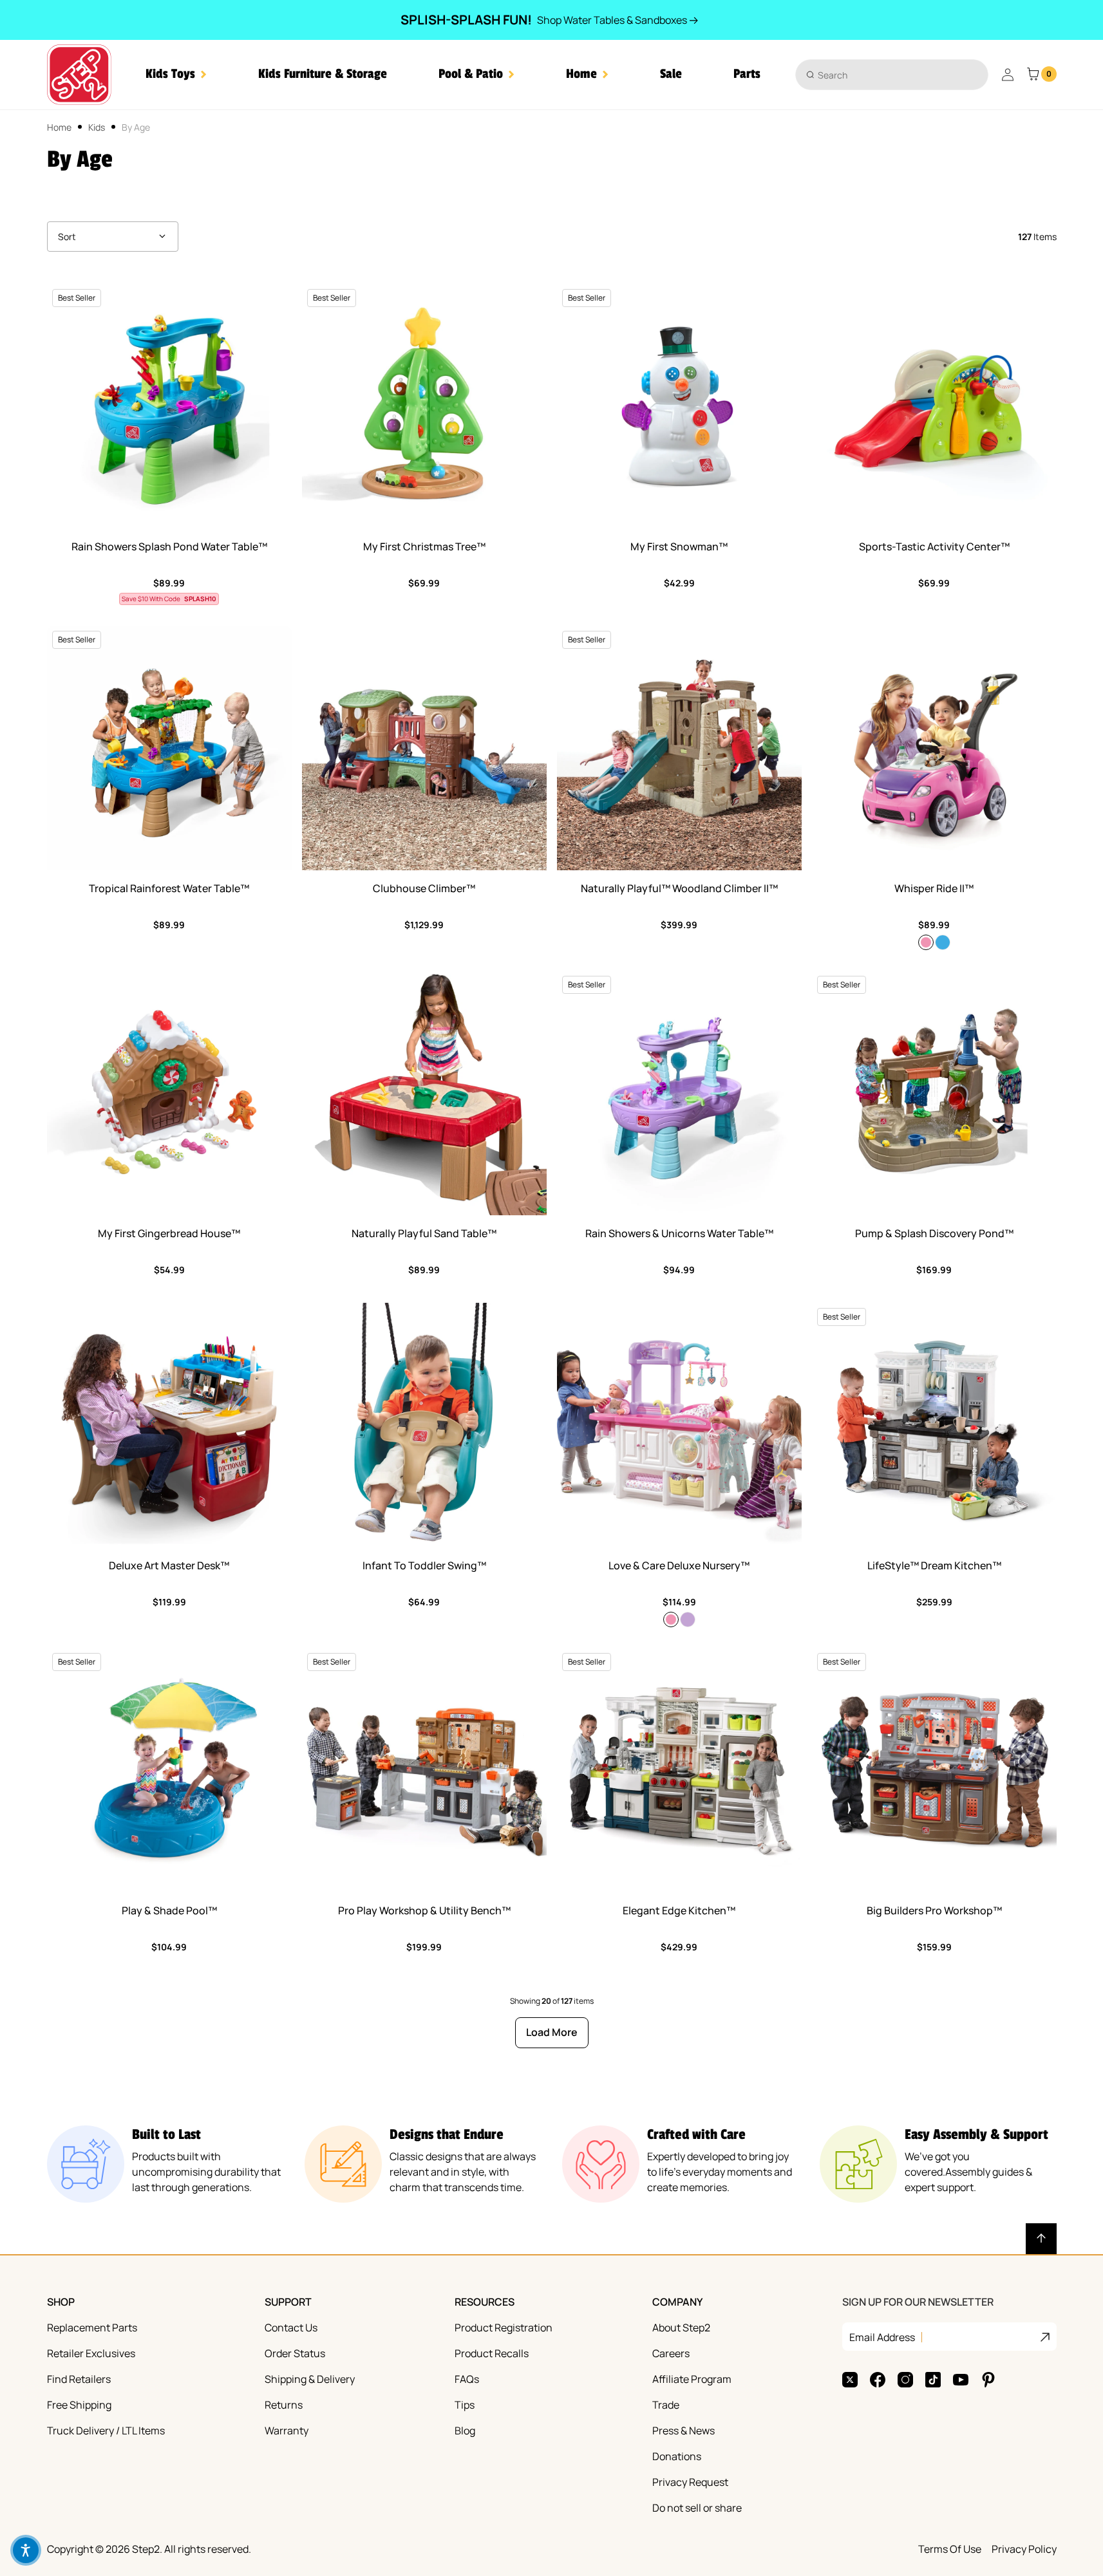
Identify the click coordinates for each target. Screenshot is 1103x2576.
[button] (176, 74)
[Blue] (943, 942)
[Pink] (926, 942)
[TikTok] (933, 2380)
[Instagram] (905, 2380)
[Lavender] (688, 1619)
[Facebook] (878, 2380)
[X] (850, 2380)
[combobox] (892, 75)
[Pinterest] (988, 2380)
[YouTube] (961, 2380)
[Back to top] (1041, 2239)
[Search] (810, 74)
